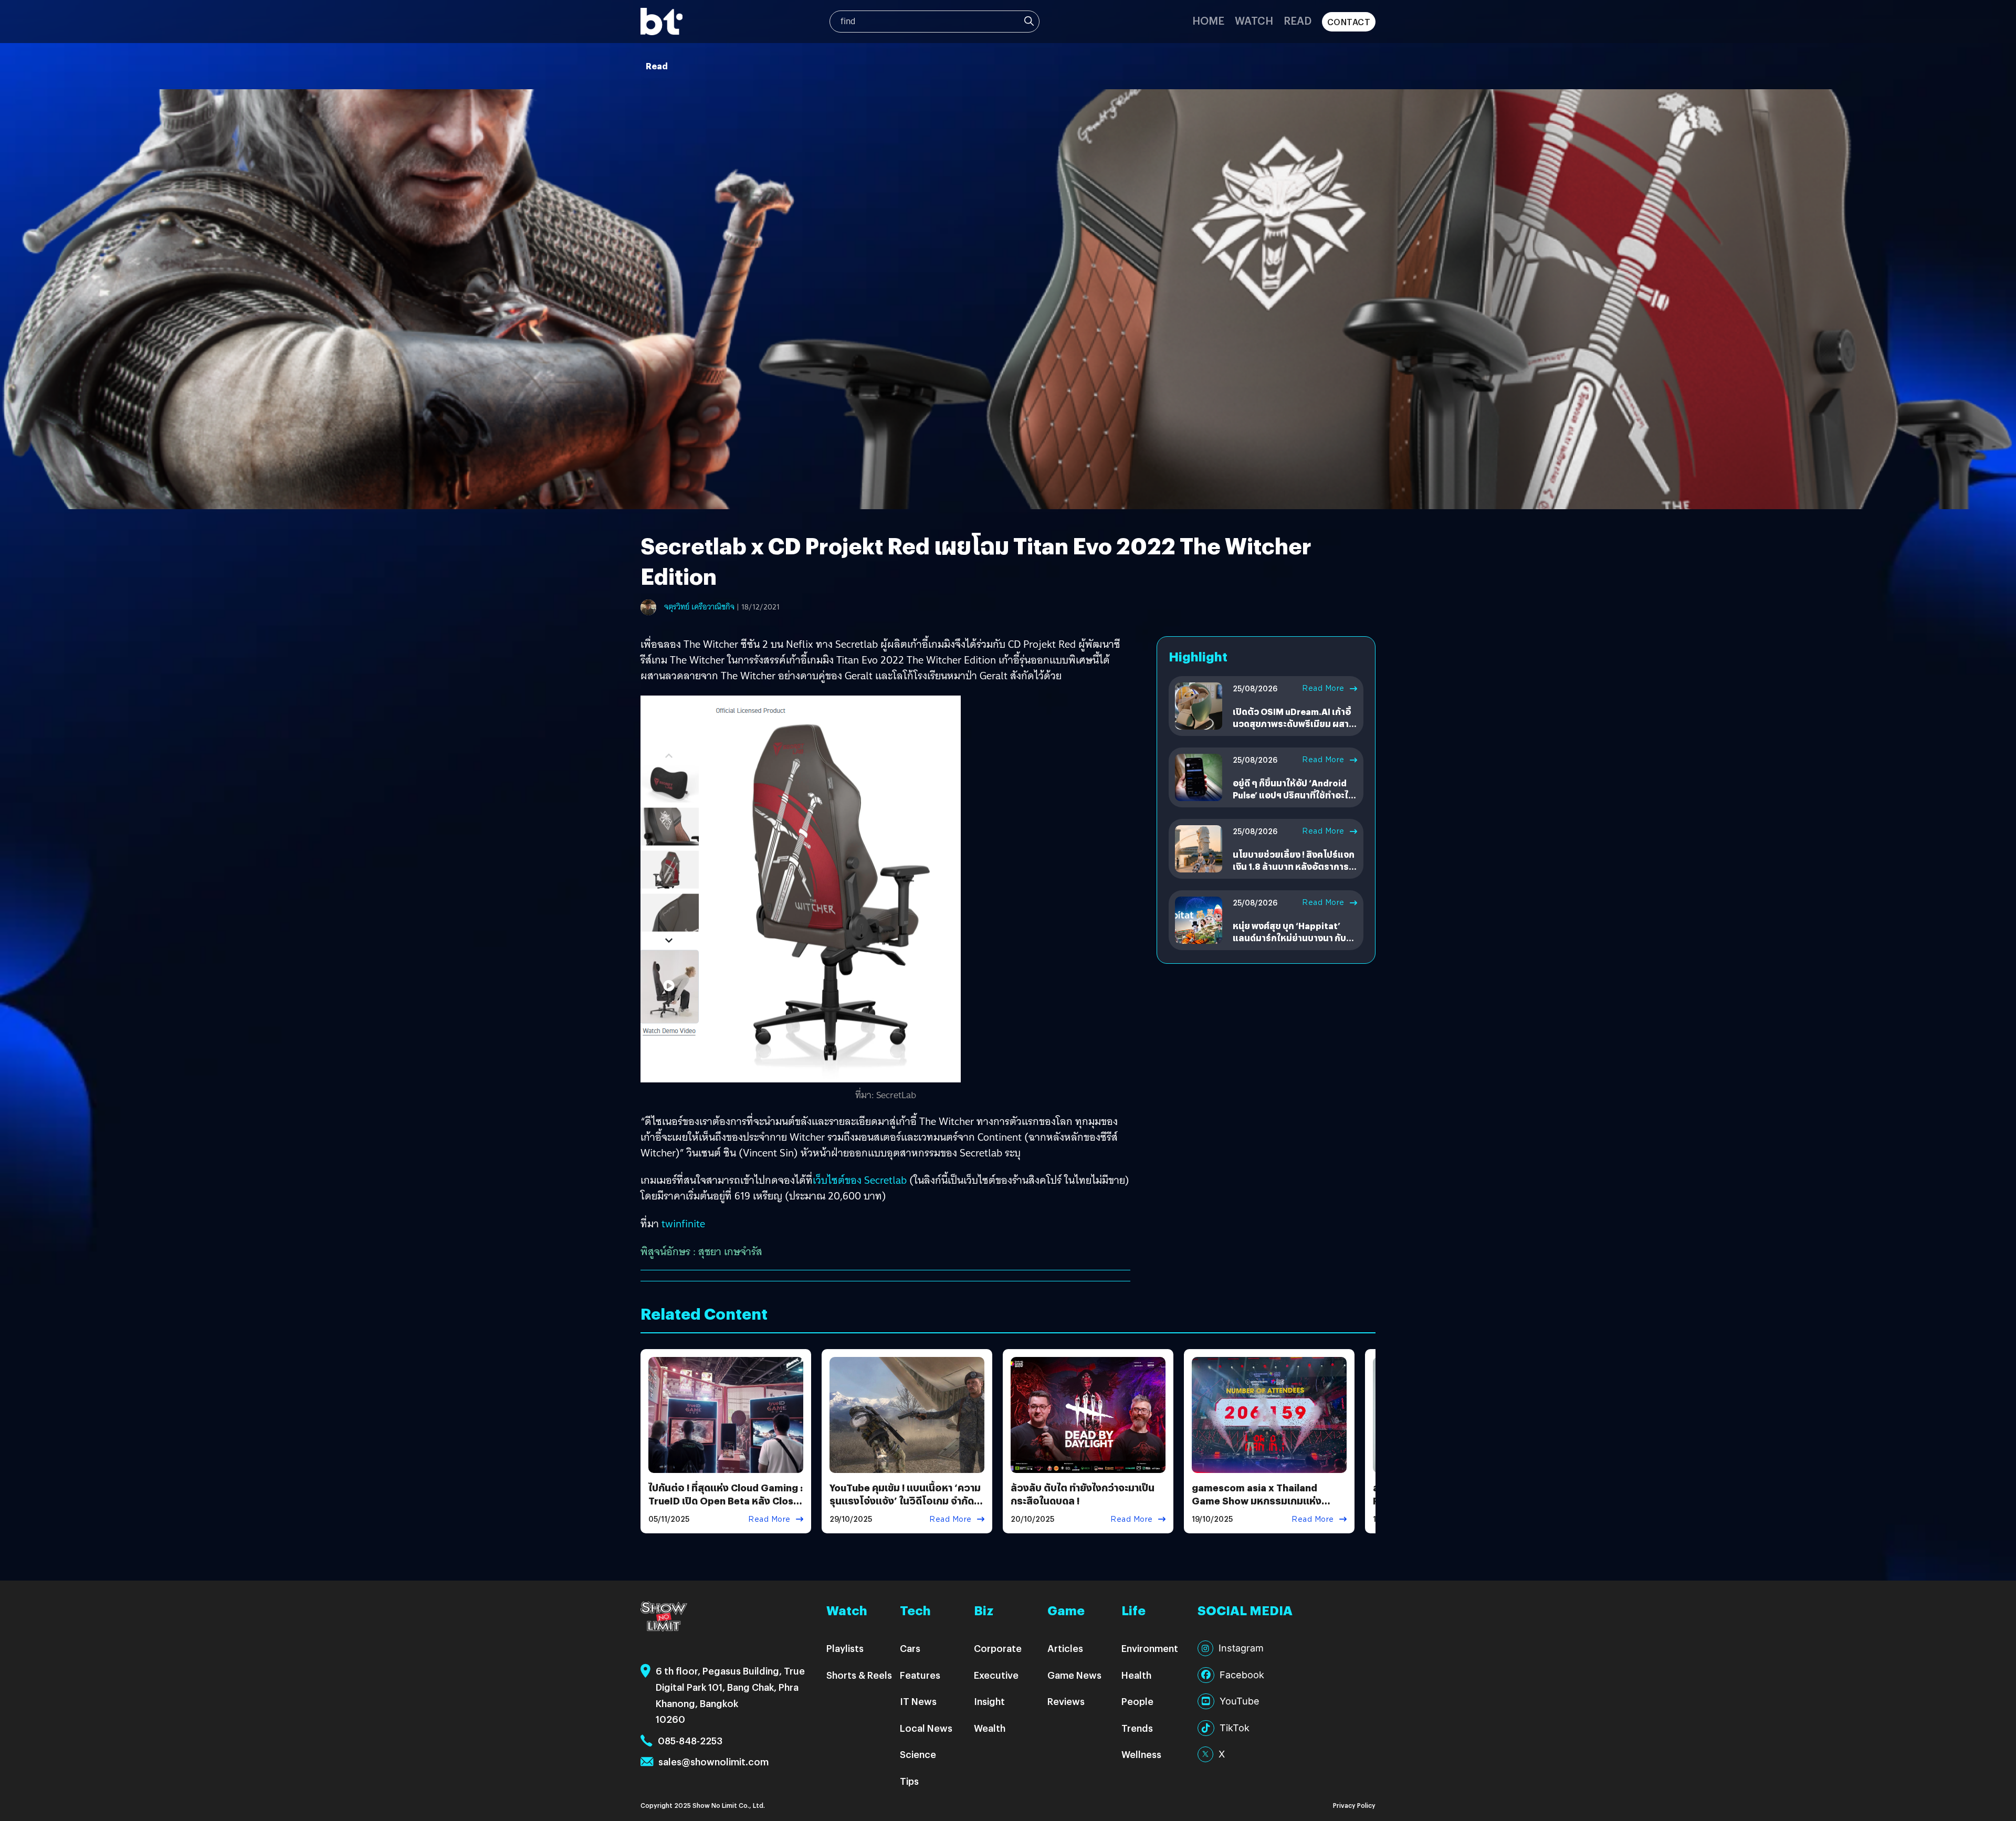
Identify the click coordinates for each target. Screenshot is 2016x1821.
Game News (1074, 1675)
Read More (1323, 688)
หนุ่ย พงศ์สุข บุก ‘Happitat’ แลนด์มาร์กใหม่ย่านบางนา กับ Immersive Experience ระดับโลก (1291, 943)
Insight (989, 1701)
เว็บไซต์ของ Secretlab (860, 1180)
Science (918, 1754)
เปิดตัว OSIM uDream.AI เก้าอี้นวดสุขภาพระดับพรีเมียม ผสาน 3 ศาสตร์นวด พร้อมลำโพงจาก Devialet (1294, 729)
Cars (910, 1648)
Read (1298, 20)
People (1137, 1701)
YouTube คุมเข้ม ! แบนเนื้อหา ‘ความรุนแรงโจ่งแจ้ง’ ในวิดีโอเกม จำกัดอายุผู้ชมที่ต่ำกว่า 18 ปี (905, 1501)
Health (1136, 1675)
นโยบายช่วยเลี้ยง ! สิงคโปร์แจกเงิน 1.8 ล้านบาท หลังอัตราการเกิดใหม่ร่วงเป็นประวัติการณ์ (1294, 866)
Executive (996, 1675)
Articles (1065, 1648)
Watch (1254, 20)
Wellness (1141, 1754)
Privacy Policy (1354, 1805)
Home (1208, 20)
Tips (909, 1781)
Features (920, 1675)
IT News (918, 1701)
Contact (1349, 22)
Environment (1150, 1648)
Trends (1137, 1728)
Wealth (990, 1728)
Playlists (845, 1648)
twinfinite (683, 1224)
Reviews (1066, 1701)
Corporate (998, 1648)
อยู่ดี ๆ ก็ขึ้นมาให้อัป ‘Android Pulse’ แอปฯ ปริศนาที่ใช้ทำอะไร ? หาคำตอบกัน (1293, 795)
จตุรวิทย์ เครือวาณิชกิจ (699, 607)
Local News (926, 1728)
